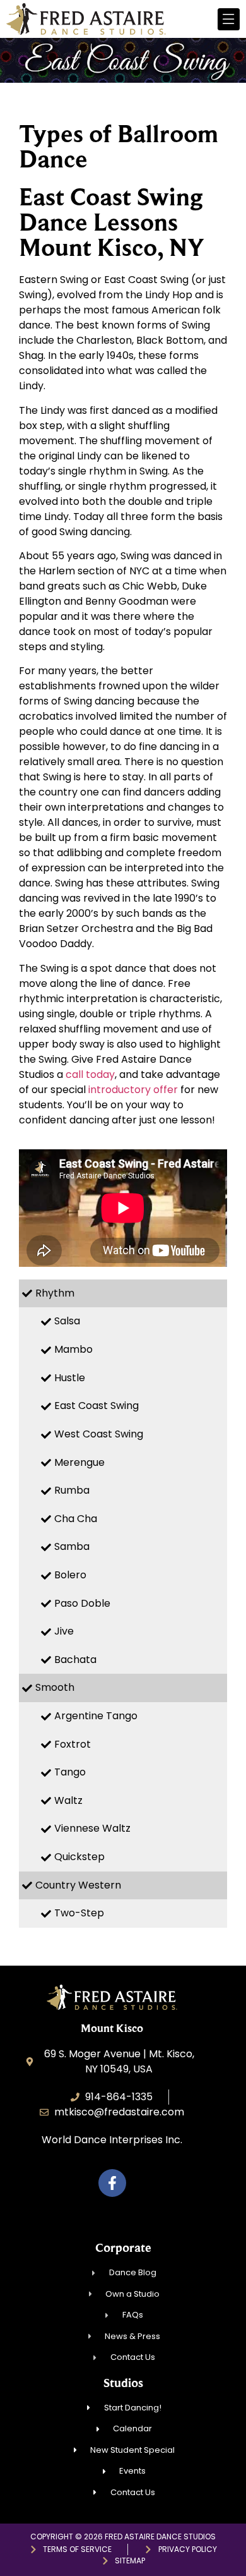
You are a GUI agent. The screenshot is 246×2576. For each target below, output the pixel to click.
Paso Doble (82, 1603)
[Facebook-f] (112, 2183)
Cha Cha (76, 1519)
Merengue (79, 1462)
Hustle (70, 1378)
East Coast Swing (97, 1406)
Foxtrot (73, 1744)
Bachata (75, 1660)
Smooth (55, 1687)
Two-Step (79, 1913)
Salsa (67, 1321)
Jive (64, 1631)
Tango (70, 1772)
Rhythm (55, 1293)
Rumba (72, 1490)
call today (90, 1074)
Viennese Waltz (92, 1828)
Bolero (70, 1575)
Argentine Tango (96, 1716)
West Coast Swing (99, 1434)
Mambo (73, 1349)
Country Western (78, 1885)
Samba (72, 1546)
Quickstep (79, 1857)
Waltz (68, 1800)
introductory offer (133, 1090)
